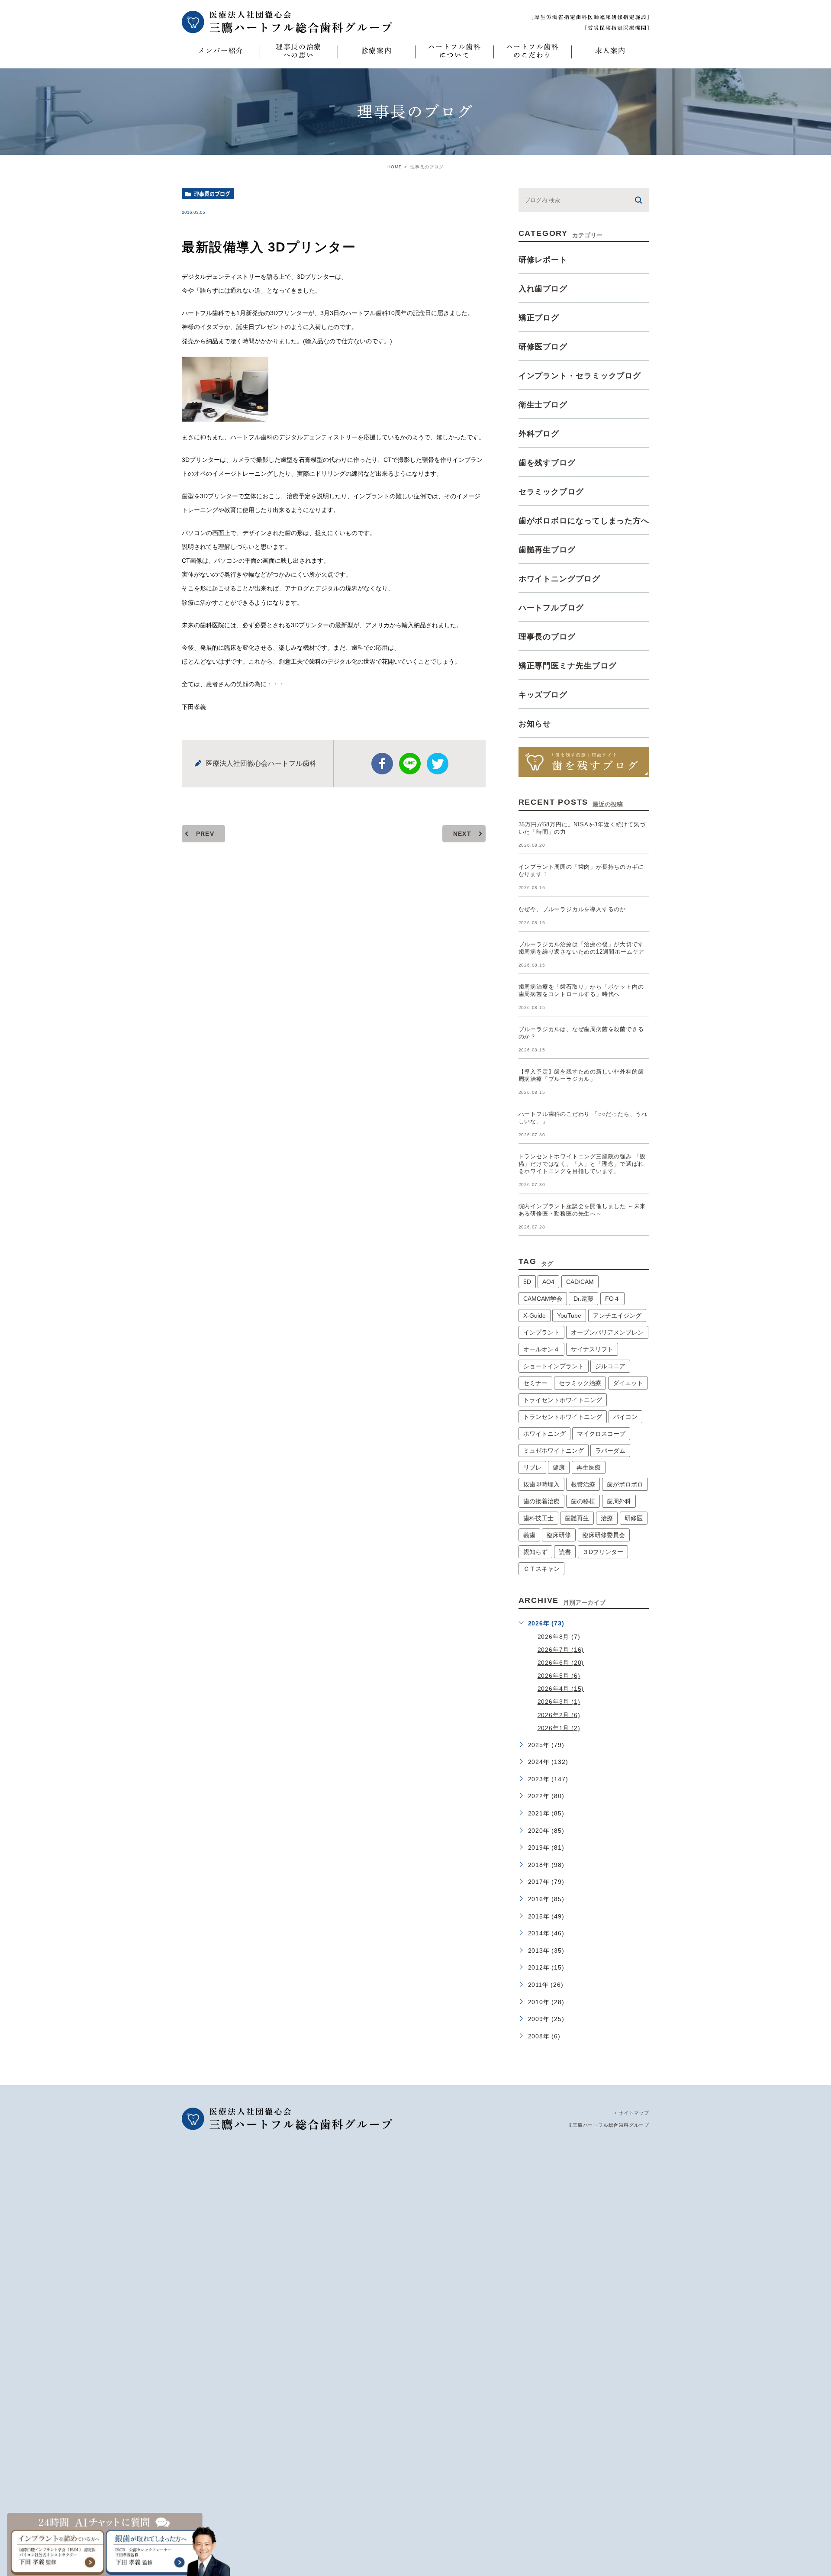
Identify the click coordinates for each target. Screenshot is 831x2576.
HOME (395, 167)
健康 (559, 1467)
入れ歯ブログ (543, 289)
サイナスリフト (592, 1349)
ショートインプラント (554, 1366)
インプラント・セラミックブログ (580, 376)
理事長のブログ (212, 194)
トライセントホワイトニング (563, 1400)
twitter (438, 764)
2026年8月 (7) (559, 1636)
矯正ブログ (539, 318)
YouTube (569, 1315)
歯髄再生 (577, 1518)
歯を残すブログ (547, 463)
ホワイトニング (544, 1434)
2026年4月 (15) (561, 1689)
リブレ (532, 1467)
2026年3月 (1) (559, 1702)
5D (527, 1282)
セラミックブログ (551, 492)
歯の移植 (583, 1501)
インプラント (541, 1332)
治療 (607, 1518)
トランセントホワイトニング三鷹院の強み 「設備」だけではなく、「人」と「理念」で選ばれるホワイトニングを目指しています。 (582, 1164)
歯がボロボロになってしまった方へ (584, 521)
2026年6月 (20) (561, 1663)
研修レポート (543, 260)
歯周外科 (619, 1501)
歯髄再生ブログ (547, 550)
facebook (382, 764)
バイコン (625, 1417)
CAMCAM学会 (543, 1299)
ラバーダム (610, 1451)
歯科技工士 (538, 1518)
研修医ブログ (543, 347)
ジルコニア (610, 1366)
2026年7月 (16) (561, 1650)
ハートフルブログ (551, 608)
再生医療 (589, 1467)
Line (410, 764)
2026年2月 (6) (559, 1715)
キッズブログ (543, 695)
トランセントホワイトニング (563, 1417)
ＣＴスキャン (541, 1569)
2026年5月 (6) (559, 1676)
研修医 (634, 1518)
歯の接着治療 (541, 1501)
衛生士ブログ (543, 405)
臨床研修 (559, 1535)
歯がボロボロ (625, 1484)
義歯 (529, 1535)
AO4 (548, 1282)
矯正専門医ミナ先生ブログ (568, 666)
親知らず (535, 1552)
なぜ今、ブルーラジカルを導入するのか (572, 909)
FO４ (612, 1299)
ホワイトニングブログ (559, 579)
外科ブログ (539, 434)
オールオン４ (541, 1349)
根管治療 (583, 1484)
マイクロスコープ (601, 1434)
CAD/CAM (580, 1282)
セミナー (535, 1383)
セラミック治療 (580, 1383)
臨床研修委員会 (604, 1535)
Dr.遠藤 (583, 1299)
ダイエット (628, 1383)
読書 (565, 1552)
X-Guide (535, 1315)
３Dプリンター (603, 1552)
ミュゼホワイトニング (554, 1451)
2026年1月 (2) (559, 1728)
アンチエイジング (617, 1315)
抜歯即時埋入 (541, 1484)
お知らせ (535, 724)
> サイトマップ (632, 2113)
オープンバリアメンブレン (607, 1332)
